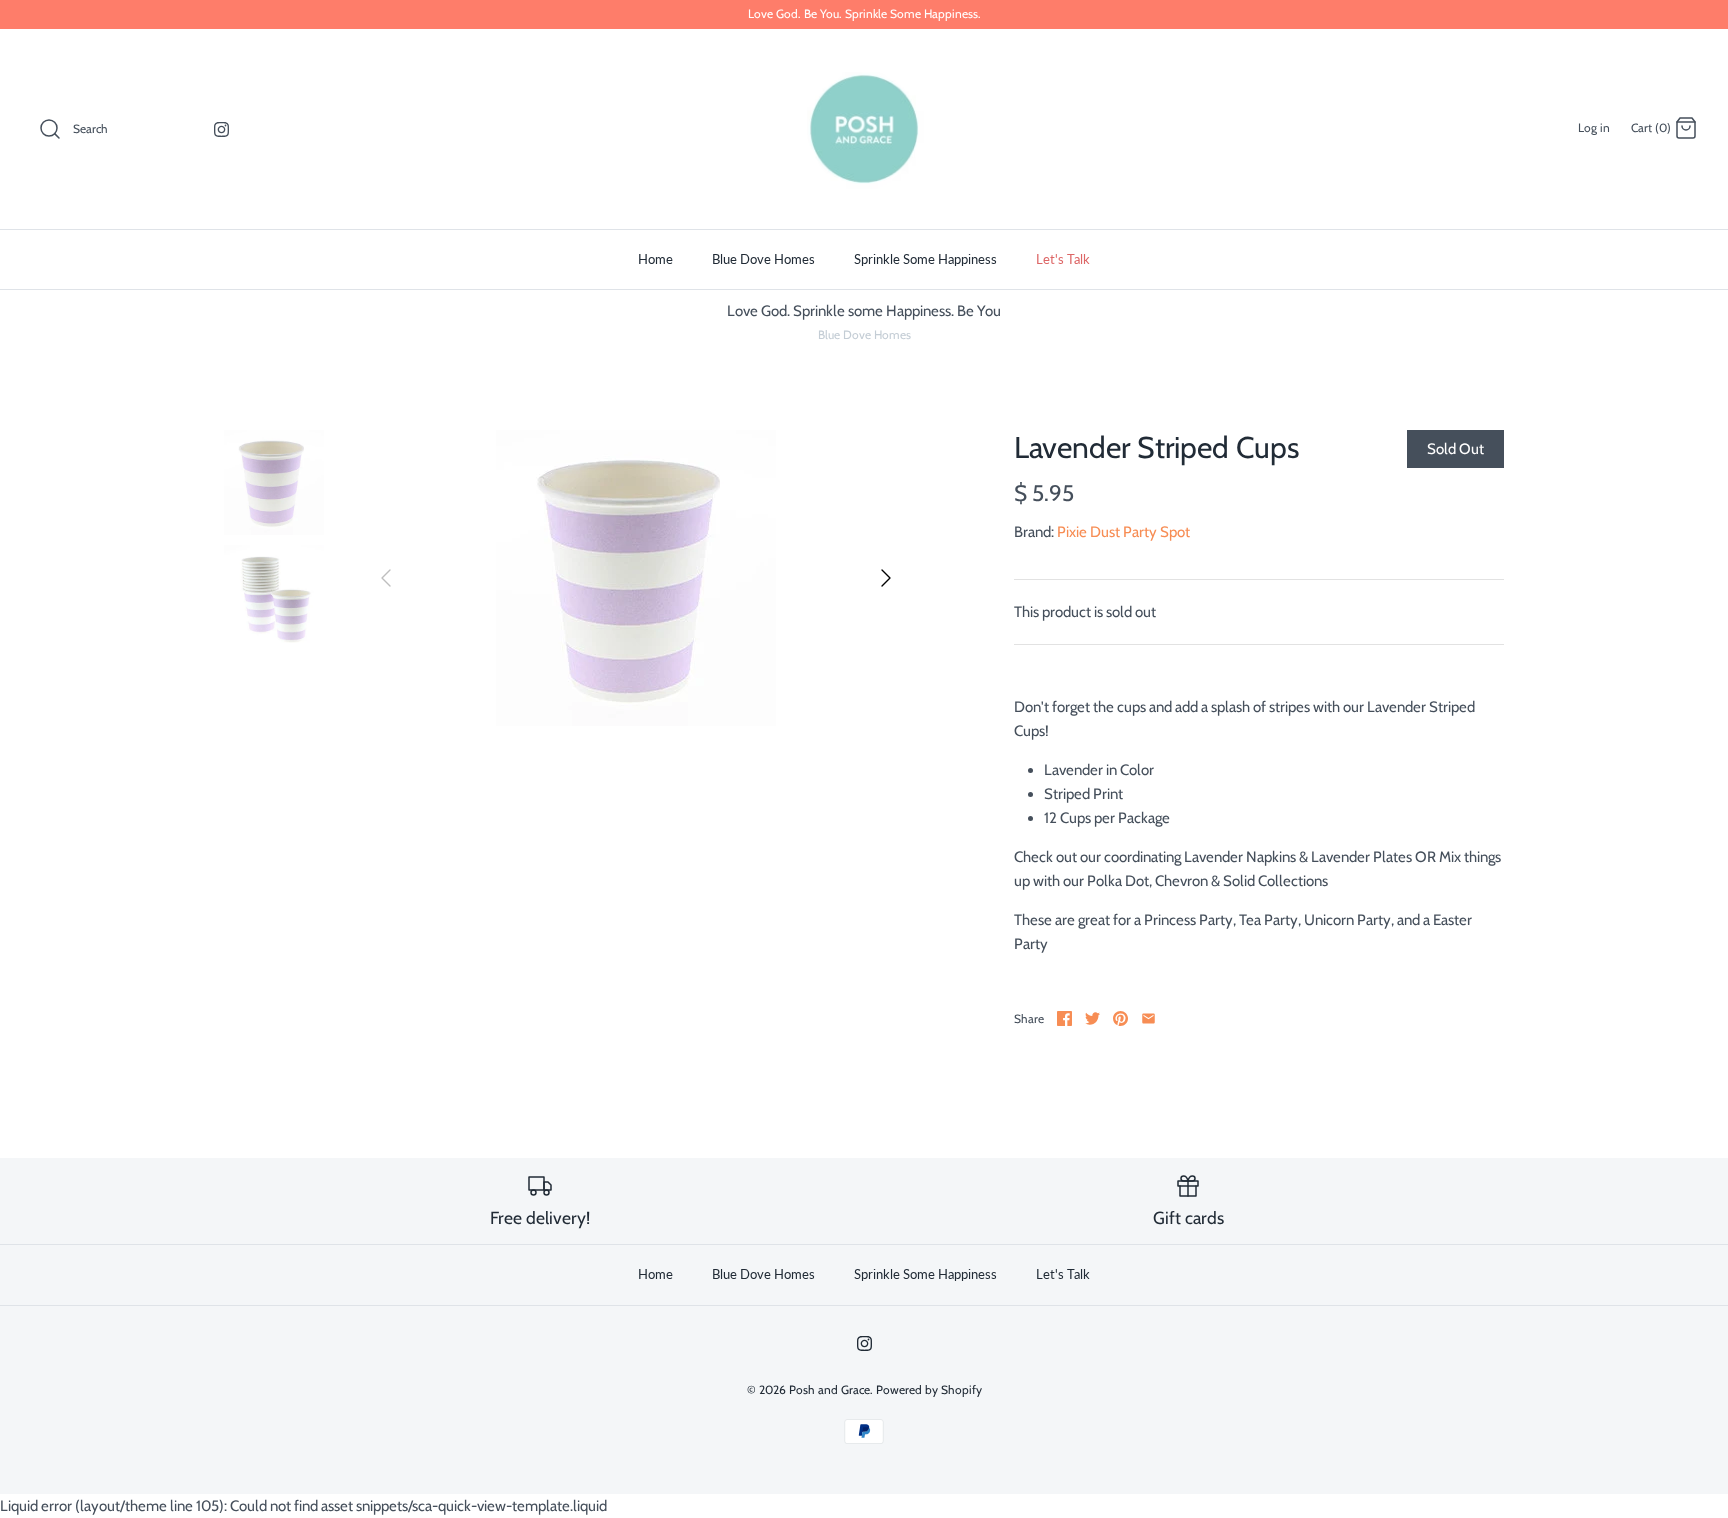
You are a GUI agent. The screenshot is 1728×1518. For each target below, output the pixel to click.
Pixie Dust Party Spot (1123, 532)
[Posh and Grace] (864, 129)
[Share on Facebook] (1064, 1018)
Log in (1594, 127)
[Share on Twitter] (1092, 1018)
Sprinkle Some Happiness (925, 259)
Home (655, 259)
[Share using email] (1148, 1018)
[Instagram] (221, 129)
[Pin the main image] (1120, 1018)
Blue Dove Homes (763, 259)
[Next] (886, 578)
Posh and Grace (829, 1389)
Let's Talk (1063, 259)
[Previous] (386, 578)
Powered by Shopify (929, 1389)
